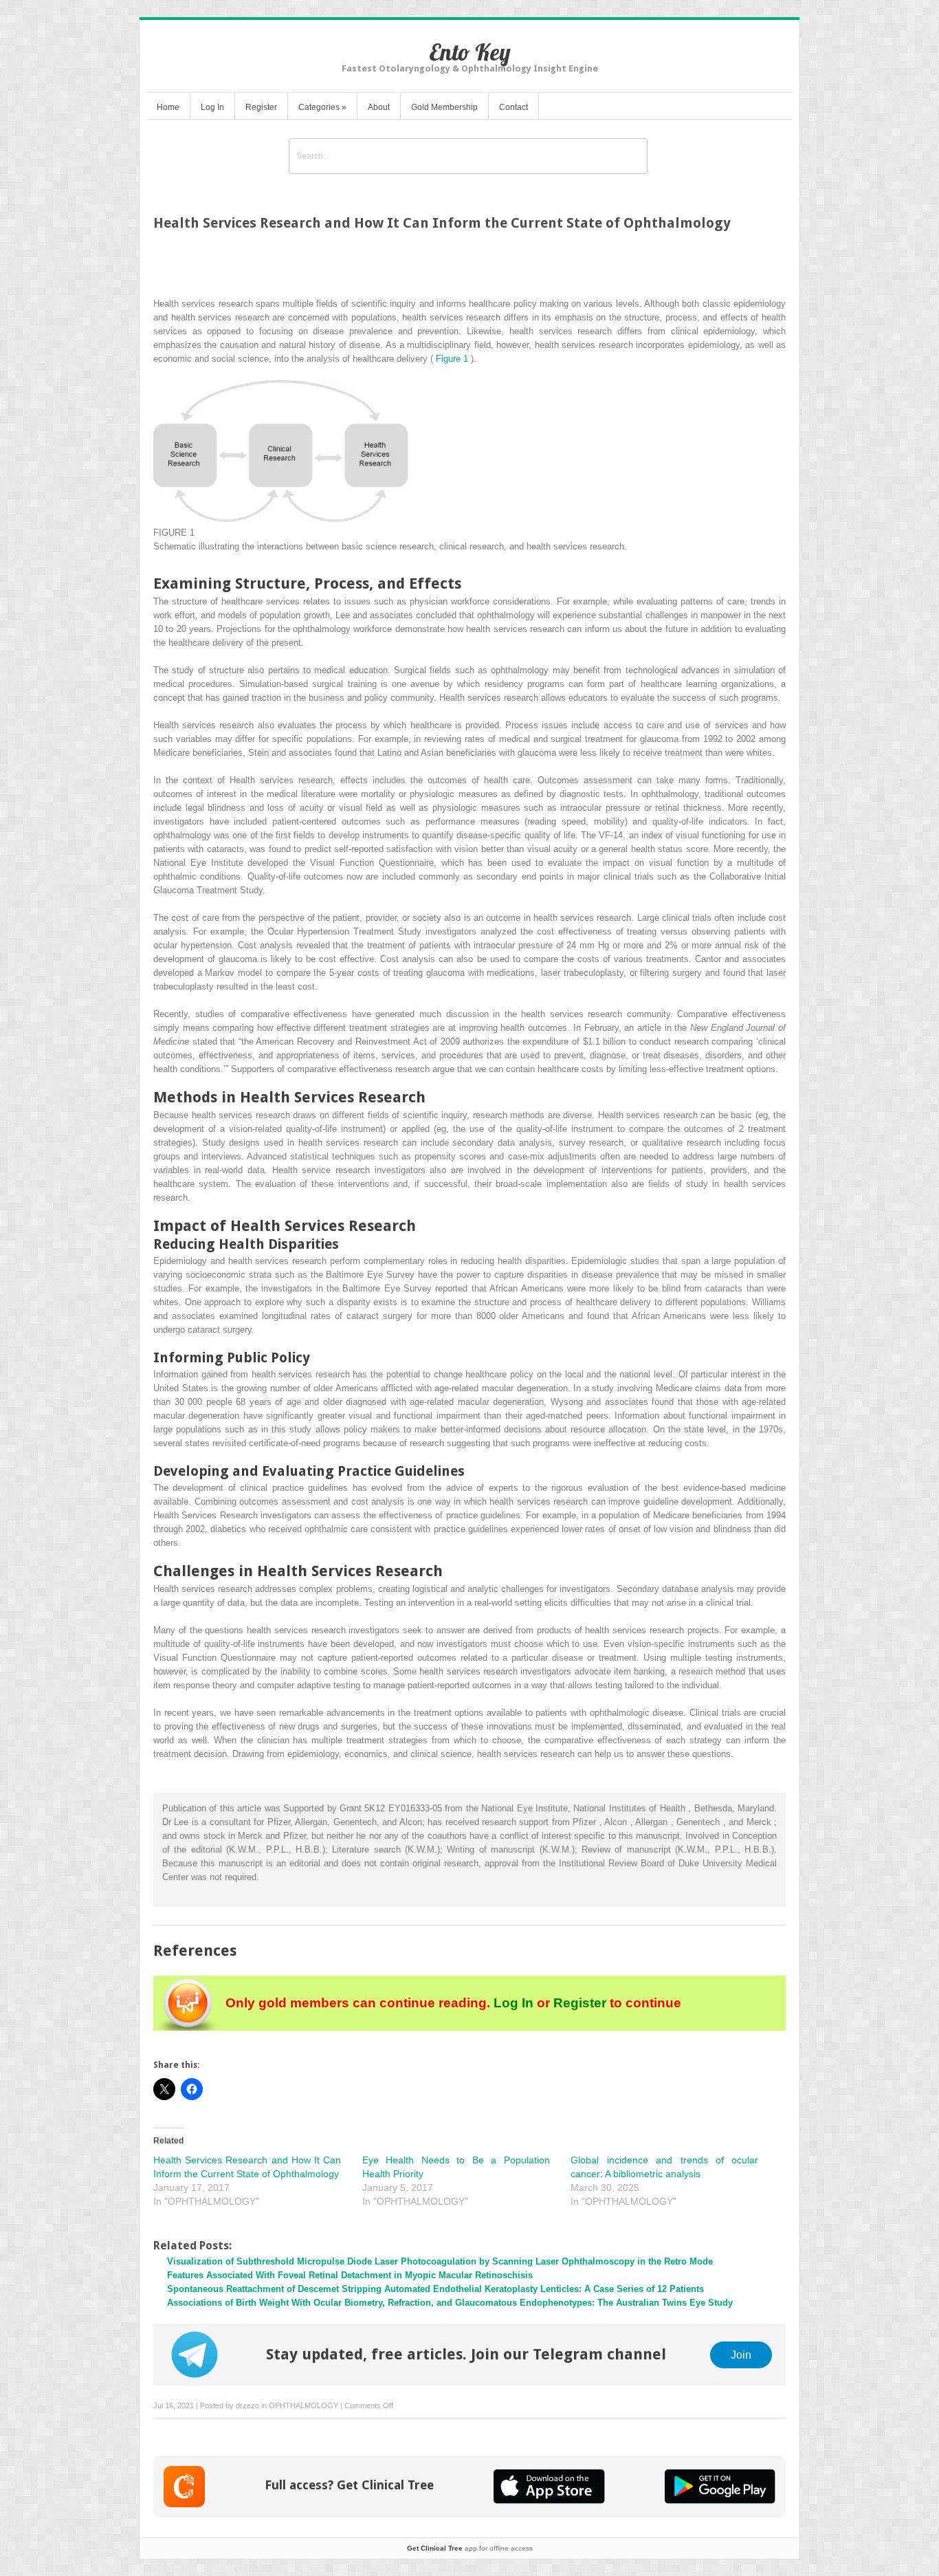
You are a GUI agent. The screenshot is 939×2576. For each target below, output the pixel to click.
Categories (322, 107)
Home (168, 107)
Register (261, 107)
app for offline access (470, 2548)
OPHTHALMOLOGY (303, 2405)
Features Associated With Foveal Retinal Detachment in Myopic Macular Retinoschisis (350, 2275)
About (379, 107)
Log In (212, 107)
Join (741, 2355)
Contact (513, 107)
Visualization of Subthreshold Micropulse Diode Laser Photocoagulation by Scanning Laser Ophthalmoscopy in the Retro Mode (440, 2261)
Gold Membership (444, 107)
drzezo (247, 2405)
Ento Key (470, 52)
